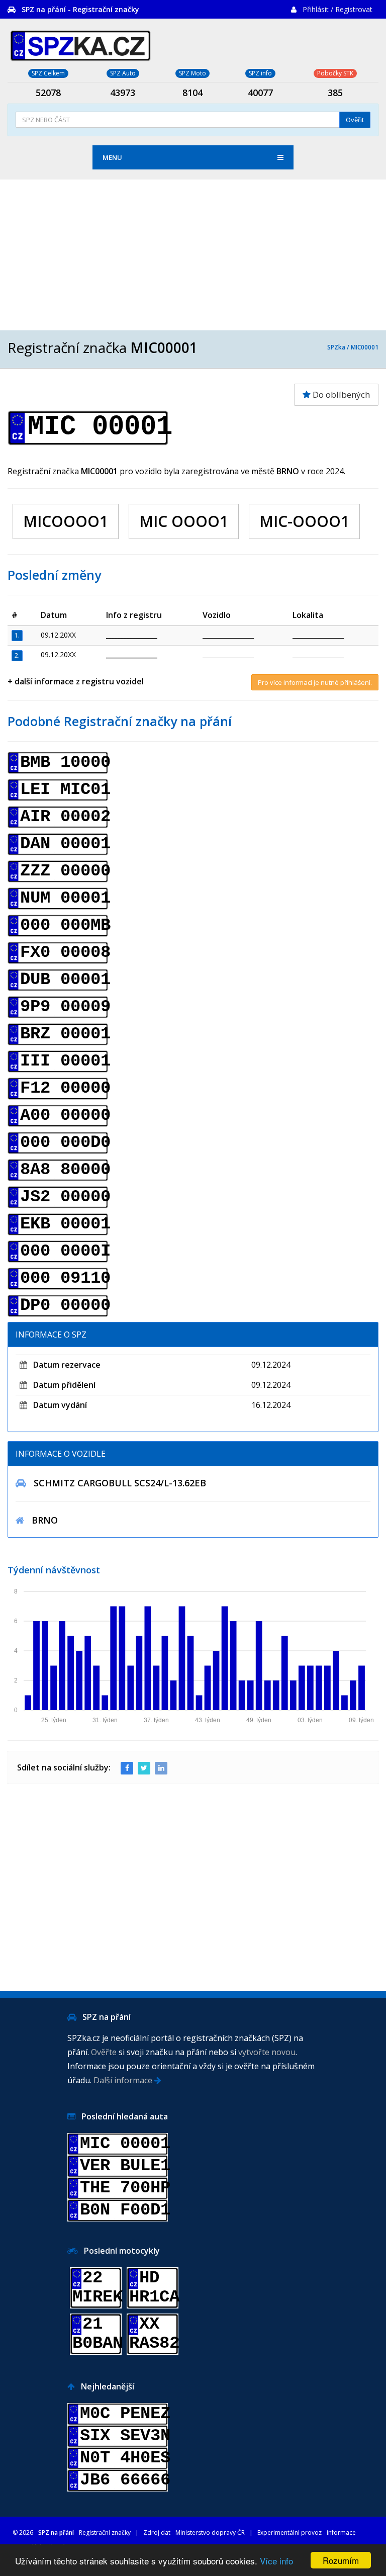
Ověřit (355, 120)
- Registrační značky (84, 2533)
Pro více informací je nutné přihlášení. (315, 682)
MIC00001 (365, 347)
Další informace (124, 2080)
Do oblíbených (340, 394)
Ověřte (104, 2052)
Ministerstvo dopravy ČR (210, 2533)
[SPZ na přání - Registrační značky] (80, 44)
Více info (276, 2561)
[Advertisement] (193, 255)
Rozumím (341, 2560)
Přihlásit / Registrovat (337, 9)
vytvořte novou (267, 2052)
